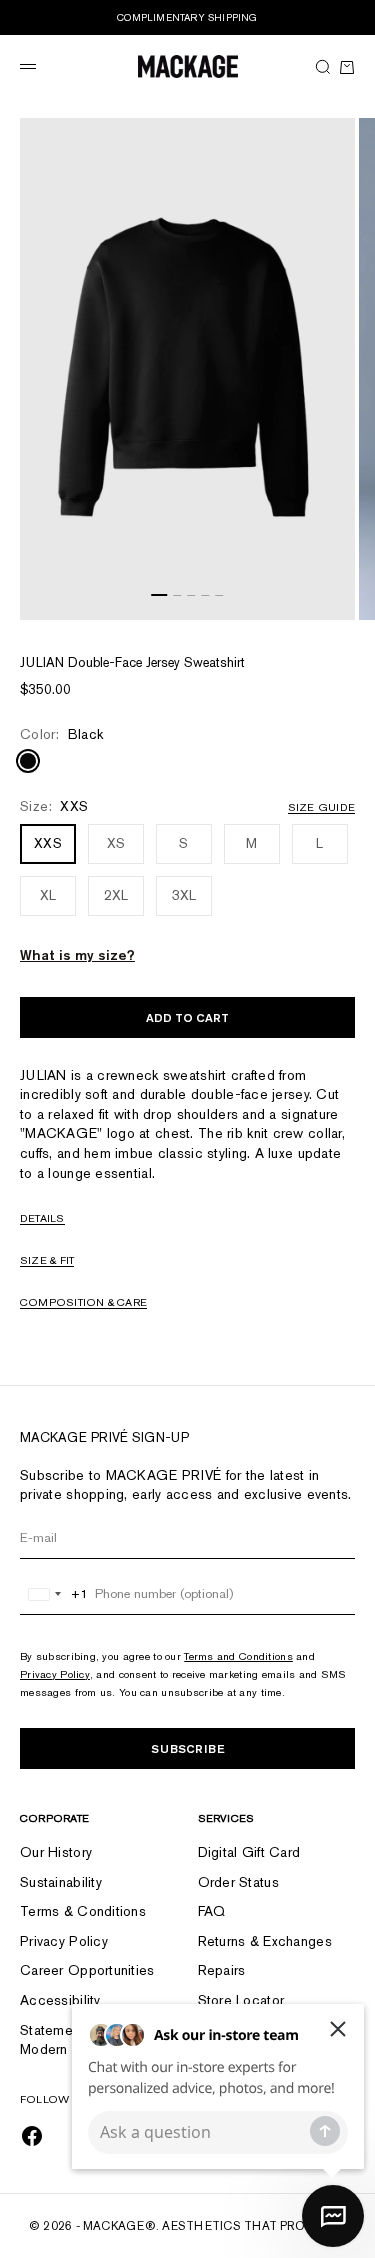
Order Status (238, 1882)
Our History (56, 1852)
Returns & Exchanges (265, 1941)
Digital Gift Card (249, 1852)
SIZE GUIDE (321, 807)
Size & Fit (47, 1260)
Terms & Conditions (83, 1911)
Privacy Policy (55, 1674)
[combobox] (54, 1594)
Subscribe (188, 1748)
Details (42, 1218)
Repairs (222, 1970)
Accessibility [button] (60, 2000)
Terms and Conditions (238, 1656)
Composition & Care (83, 1302)
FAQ (212, 1911)
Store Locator (241, 2000)
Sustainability (61, 1882)
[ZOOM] (335, 600)
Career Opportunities (87, 1970)
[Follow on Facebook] (32, 2136)
